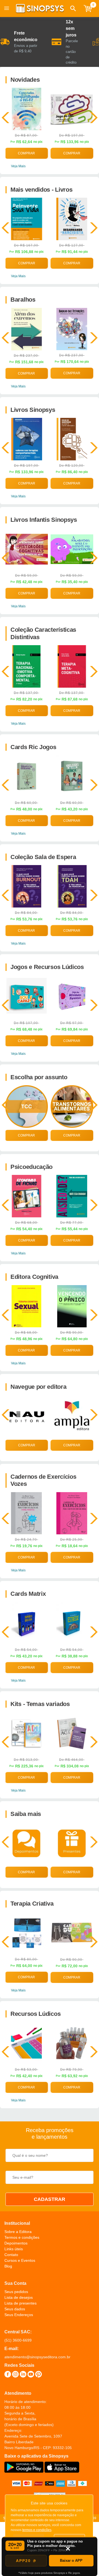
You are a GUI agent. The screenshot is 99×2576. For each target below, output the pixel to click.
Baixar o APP (71, 2561)
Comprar (26, 153)
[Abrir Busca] (73, 8)
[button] (73, 8)
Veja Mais (18, 166)
